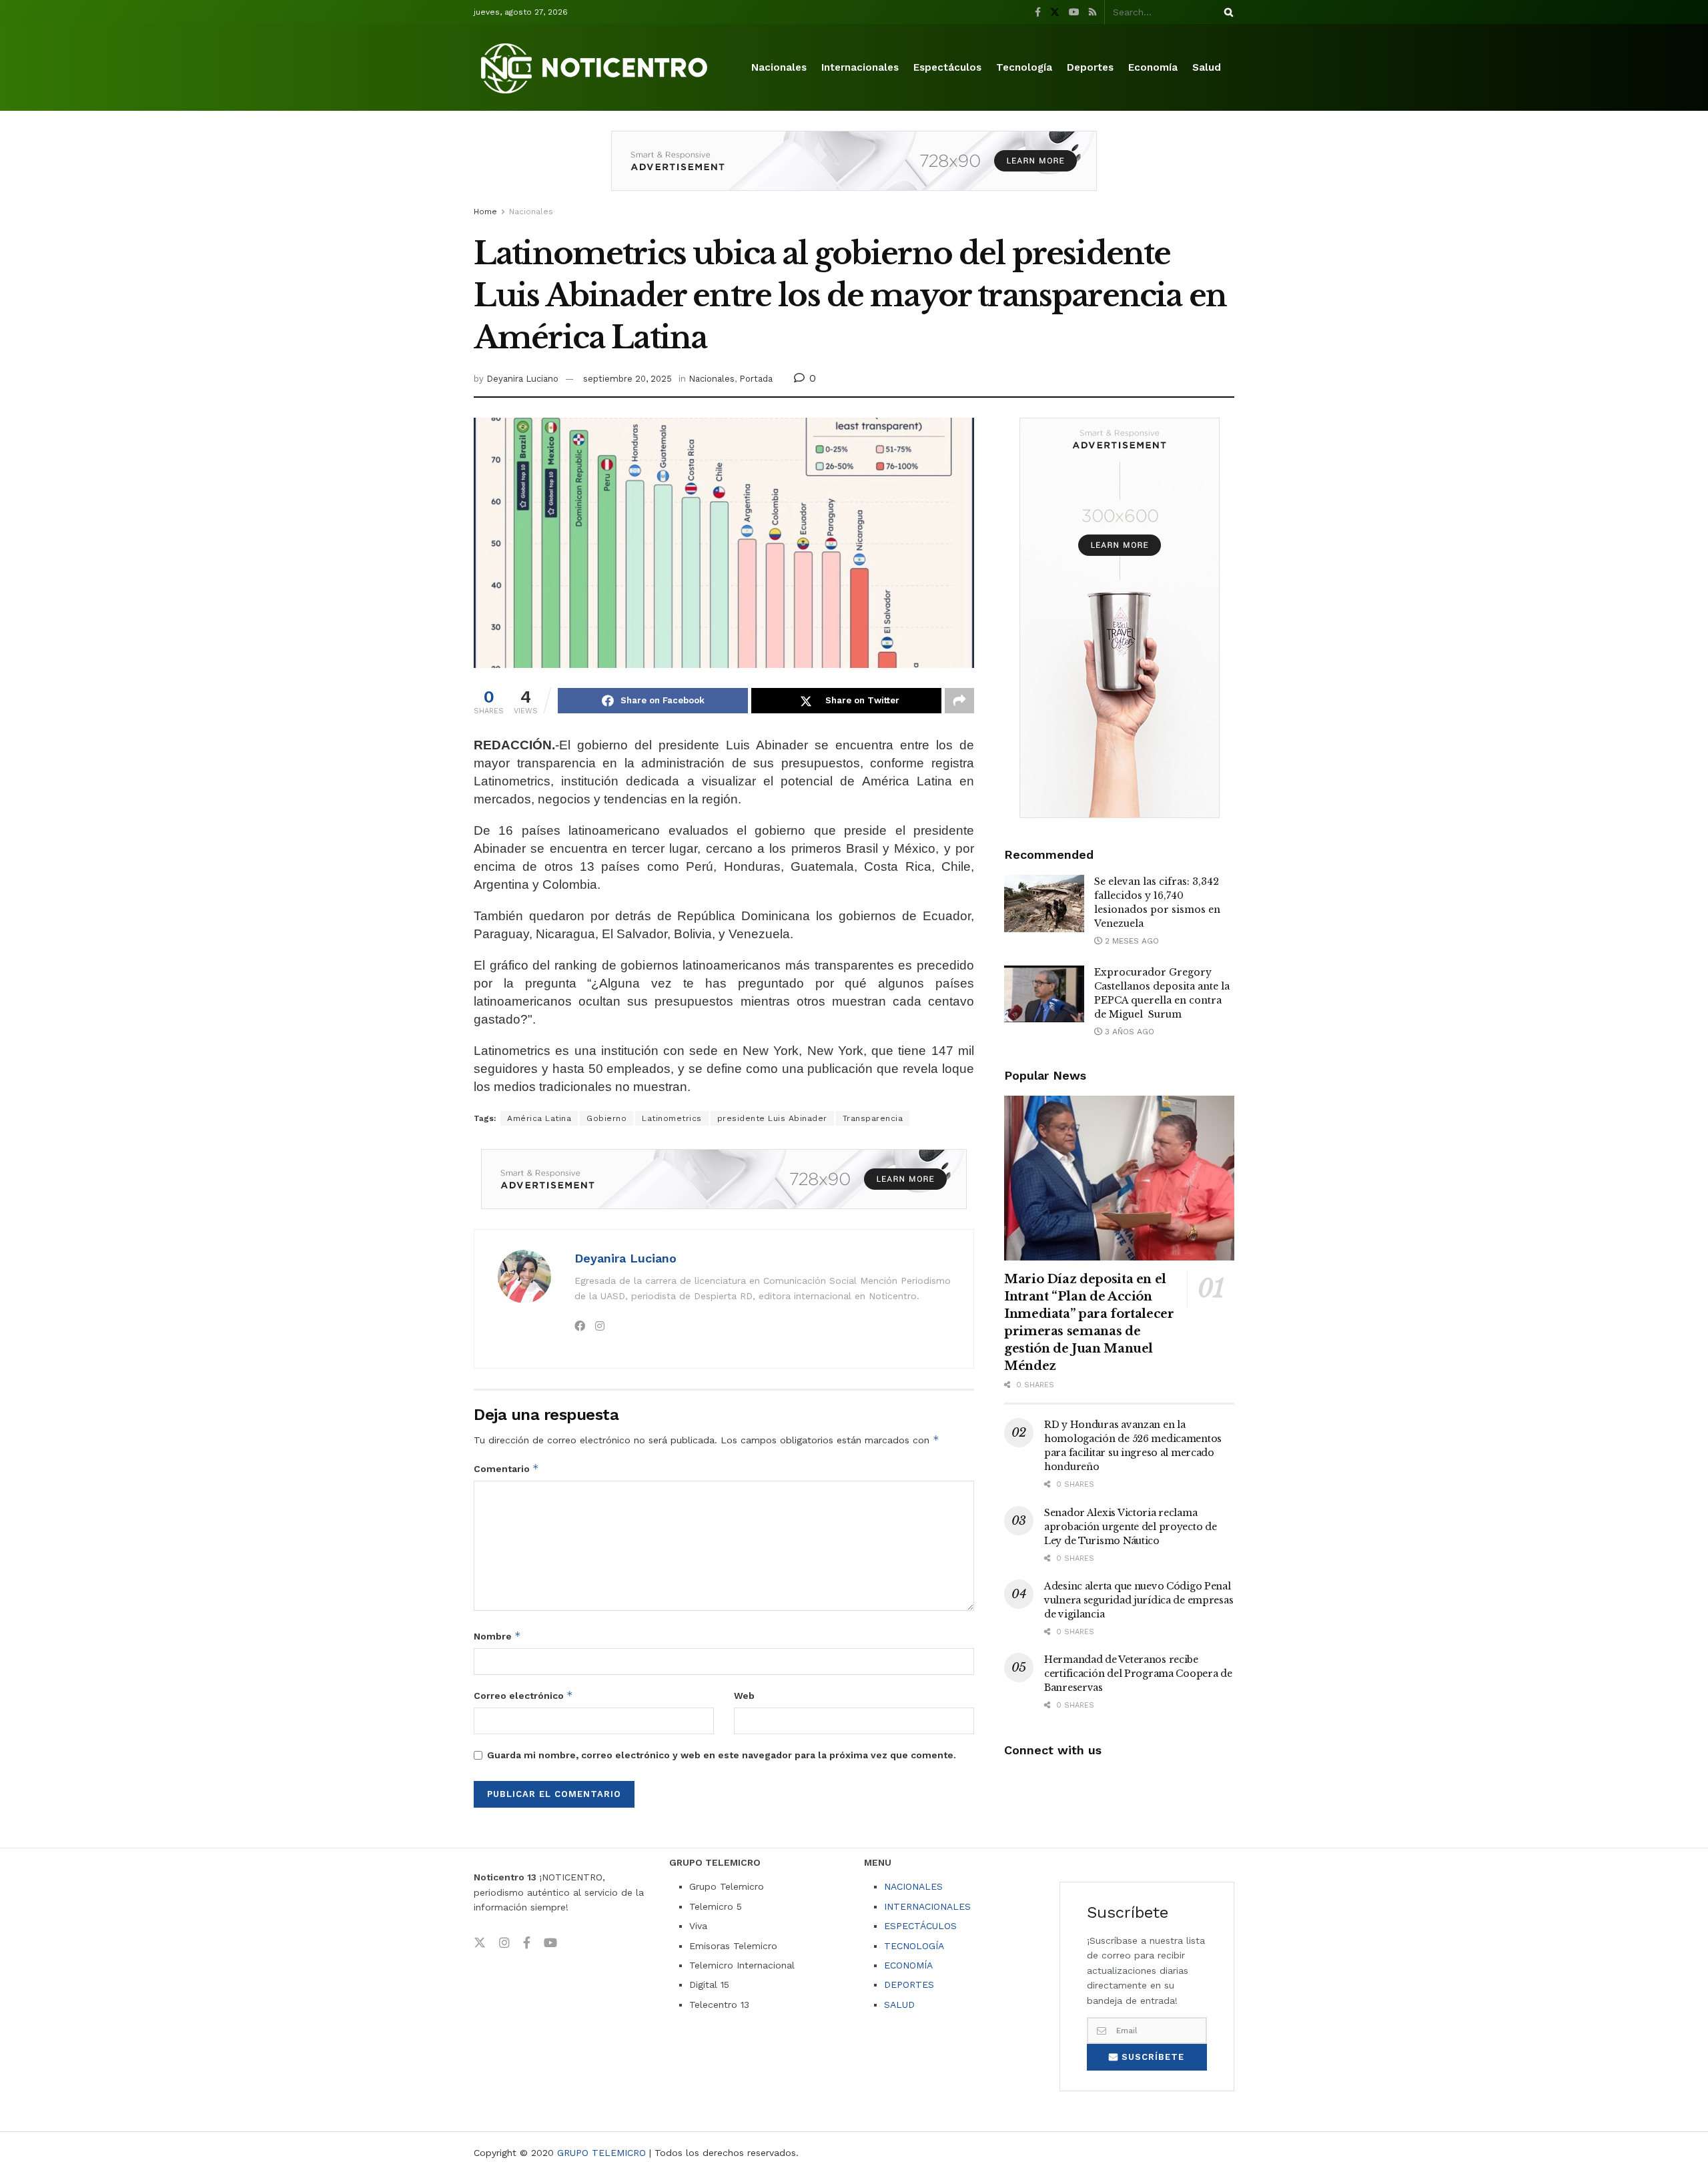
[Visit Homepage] (596, 68)
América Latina (539, 1118)
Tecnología (1024, 67)
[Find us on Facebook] (1038, 12)
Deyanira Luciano (522, 379)
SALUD (899, 2005)
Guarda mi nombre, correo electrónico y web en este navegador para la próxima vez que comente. (722, 1755)
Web (744, 1696)
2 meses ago (1131, 941)
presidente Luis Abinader (772, 1118)
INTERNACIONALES (927, 1906)
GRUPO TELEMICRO (601, 2153)
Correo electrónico (523, 1695)
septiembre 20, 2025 (627, 379)
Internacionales (860, 67)
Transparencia (873, 1118)
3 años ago (1128, 1032)
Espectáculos (947, 67)
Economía (1153, 67)
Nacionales (779, 67)
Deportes (1090, 67)
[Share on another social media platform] (959, 701)
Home (485, 212)
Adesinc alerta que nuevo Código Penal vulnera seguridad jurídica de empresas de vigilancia (1139, 1600)
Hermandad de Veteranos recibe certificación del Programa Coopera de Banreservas (1138, 1674)
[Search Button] (1226, 12)
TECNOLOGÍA (914, 1946)
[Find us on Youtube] (1074, 12)
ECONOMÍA (908, 1965)
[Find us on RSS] (1093, 12)
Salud (1207, 67)
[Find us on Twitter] (1055, 12)
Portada (756, 379)
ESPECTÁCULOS (920, 1926)
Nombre (497, 1636)
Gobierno (606, 1118)
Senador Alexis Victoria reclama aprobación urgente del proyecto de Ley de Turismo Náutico (1130, 1527)
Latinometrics (672, 1118)
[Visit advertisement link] (854, 171)
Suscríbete (1151, 2057)
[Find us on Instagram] (504, 1943)
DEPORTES (909, 1984)
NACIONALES (913, 1886)
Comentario (506, 1468)
